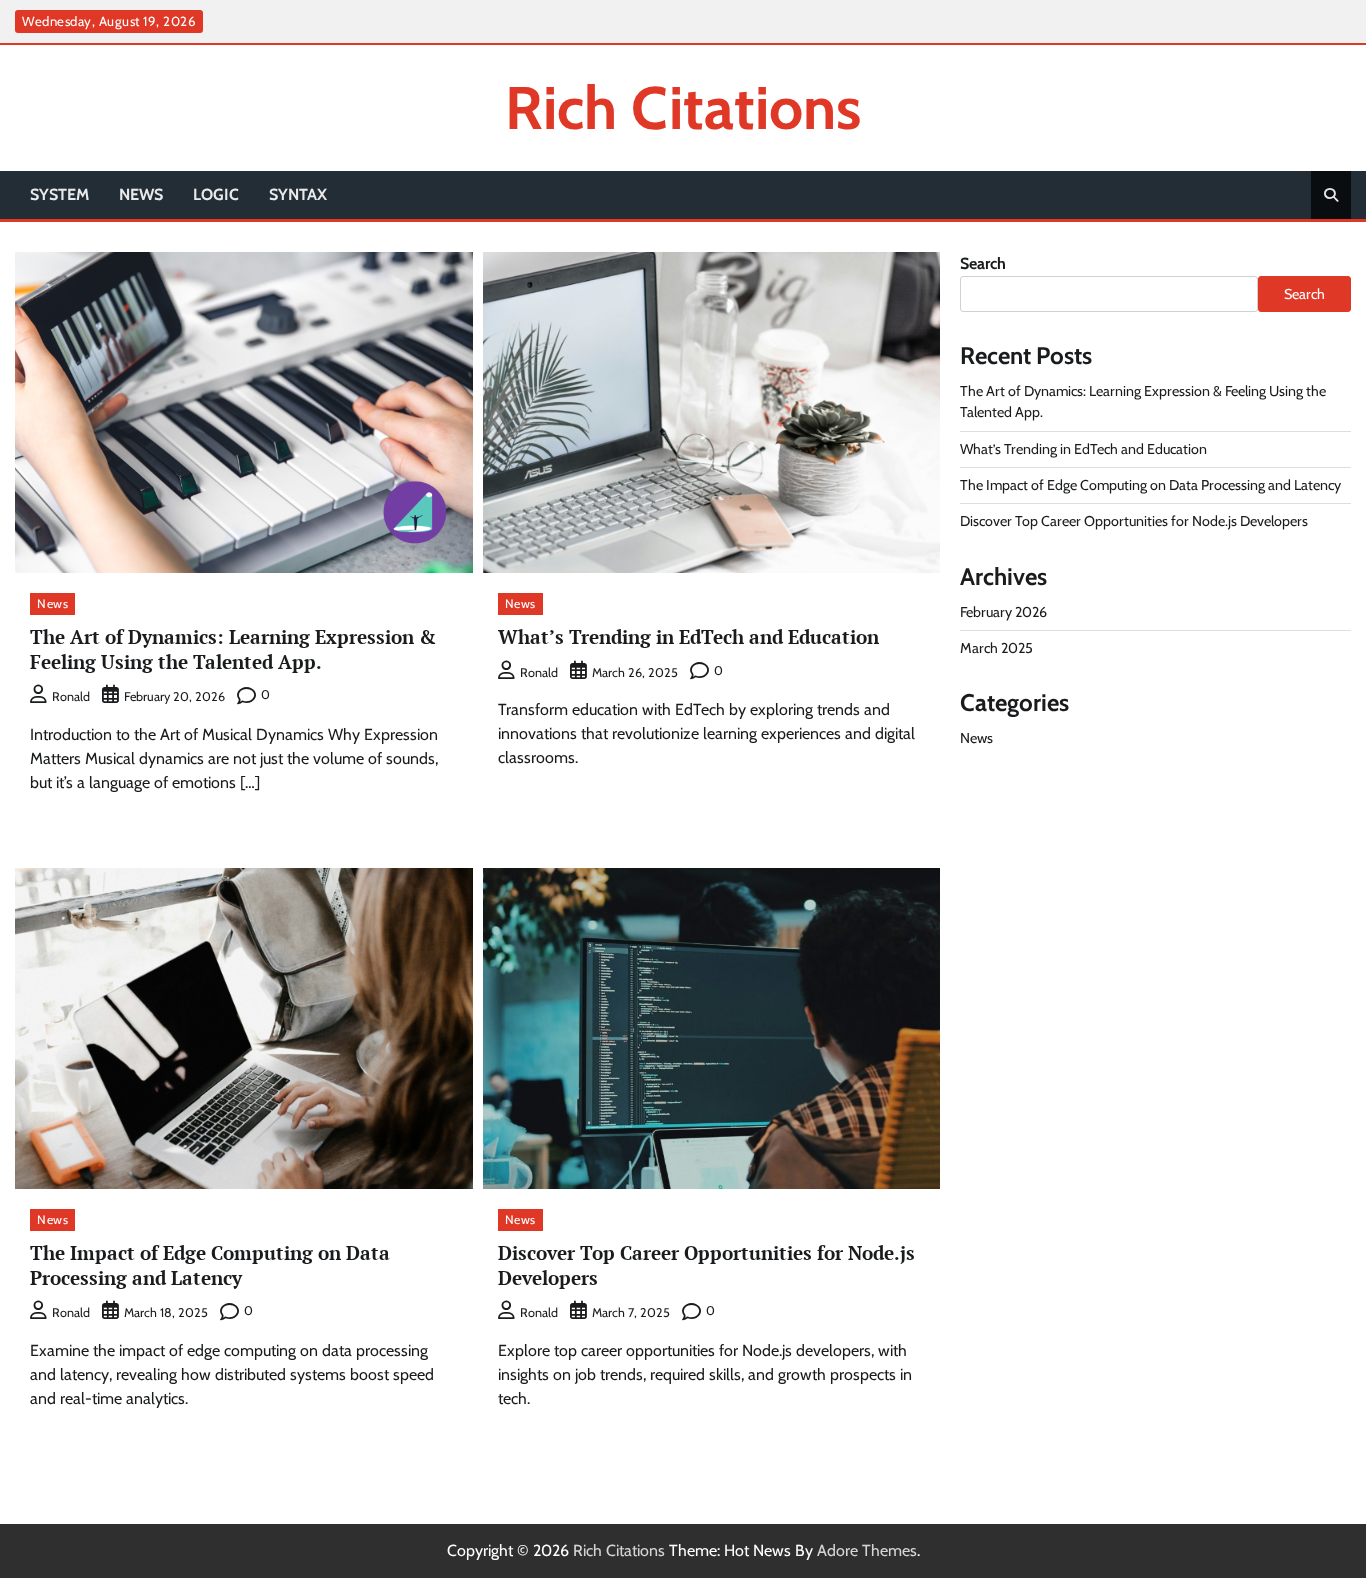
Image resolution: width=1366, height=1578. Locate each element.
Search (983, 263)
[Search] (1331, 195)
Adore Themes (867, 1550)
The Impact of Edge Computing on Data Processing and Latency (210, 1265)
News (141, 194)
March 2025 (996, 648)
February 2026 (1003, 612)
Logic (216, 194)
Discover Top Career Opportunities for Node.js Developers (706, 1265)
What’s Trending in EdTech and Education (688, 636)
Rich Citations (683, 107)
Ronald (71, 696)
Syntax (298, 194)
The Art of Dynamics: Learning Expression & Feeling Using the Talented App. (233, 649)
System (59, 194)
